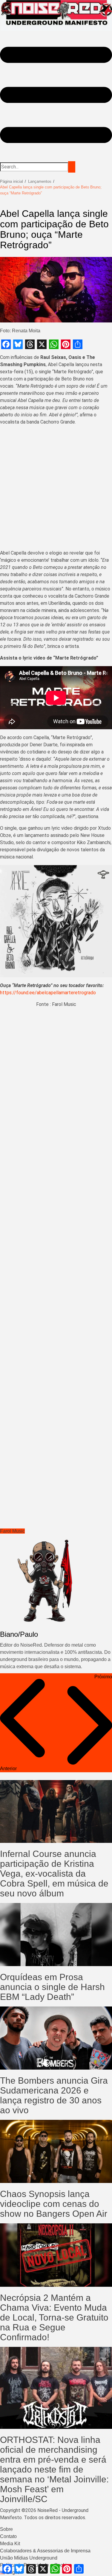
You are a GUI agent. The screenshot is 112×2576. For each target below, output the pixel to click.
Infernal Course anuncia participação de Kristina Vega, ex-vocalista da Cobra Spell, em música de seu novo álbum (54, 1874)
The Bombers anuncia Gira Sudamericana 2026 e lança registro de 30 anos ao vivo (54, 2095)
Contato (8, 2536)
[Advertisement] (56, 489)
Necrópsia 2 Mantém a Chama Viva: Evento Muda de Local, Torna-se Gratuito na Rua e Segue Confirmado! (54, 2317)
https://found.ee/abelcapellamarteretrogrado (48, 993)
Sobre (6, 2529)
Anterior (8, 1769)
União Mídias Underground (29, 2558)
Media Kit (10, 2544)
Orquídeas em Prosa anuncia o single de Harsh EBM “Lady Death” (52, 1987)
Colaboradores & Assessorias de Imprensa (45, 2551)
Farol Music (12, 1531)
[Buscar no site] (72, 167)
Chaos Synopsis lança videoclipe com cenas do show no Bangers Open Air (54, 2204)
